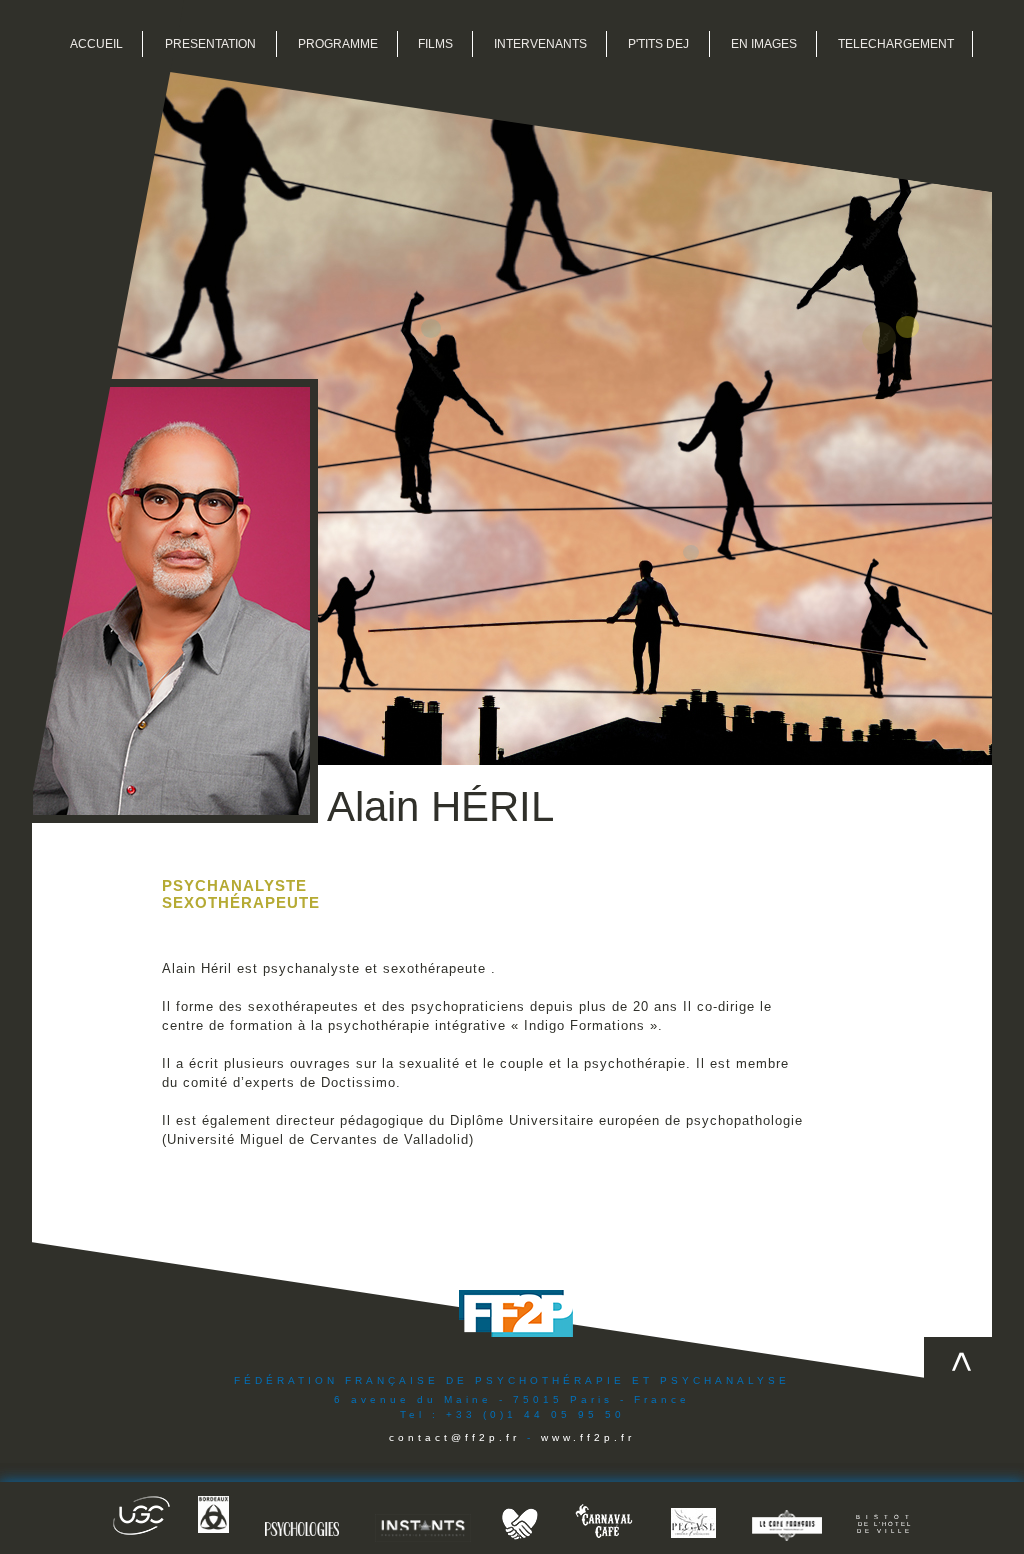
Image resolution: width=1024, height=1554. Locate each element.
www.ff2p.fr (588, 1437)
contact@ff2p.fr (454, 1437)
